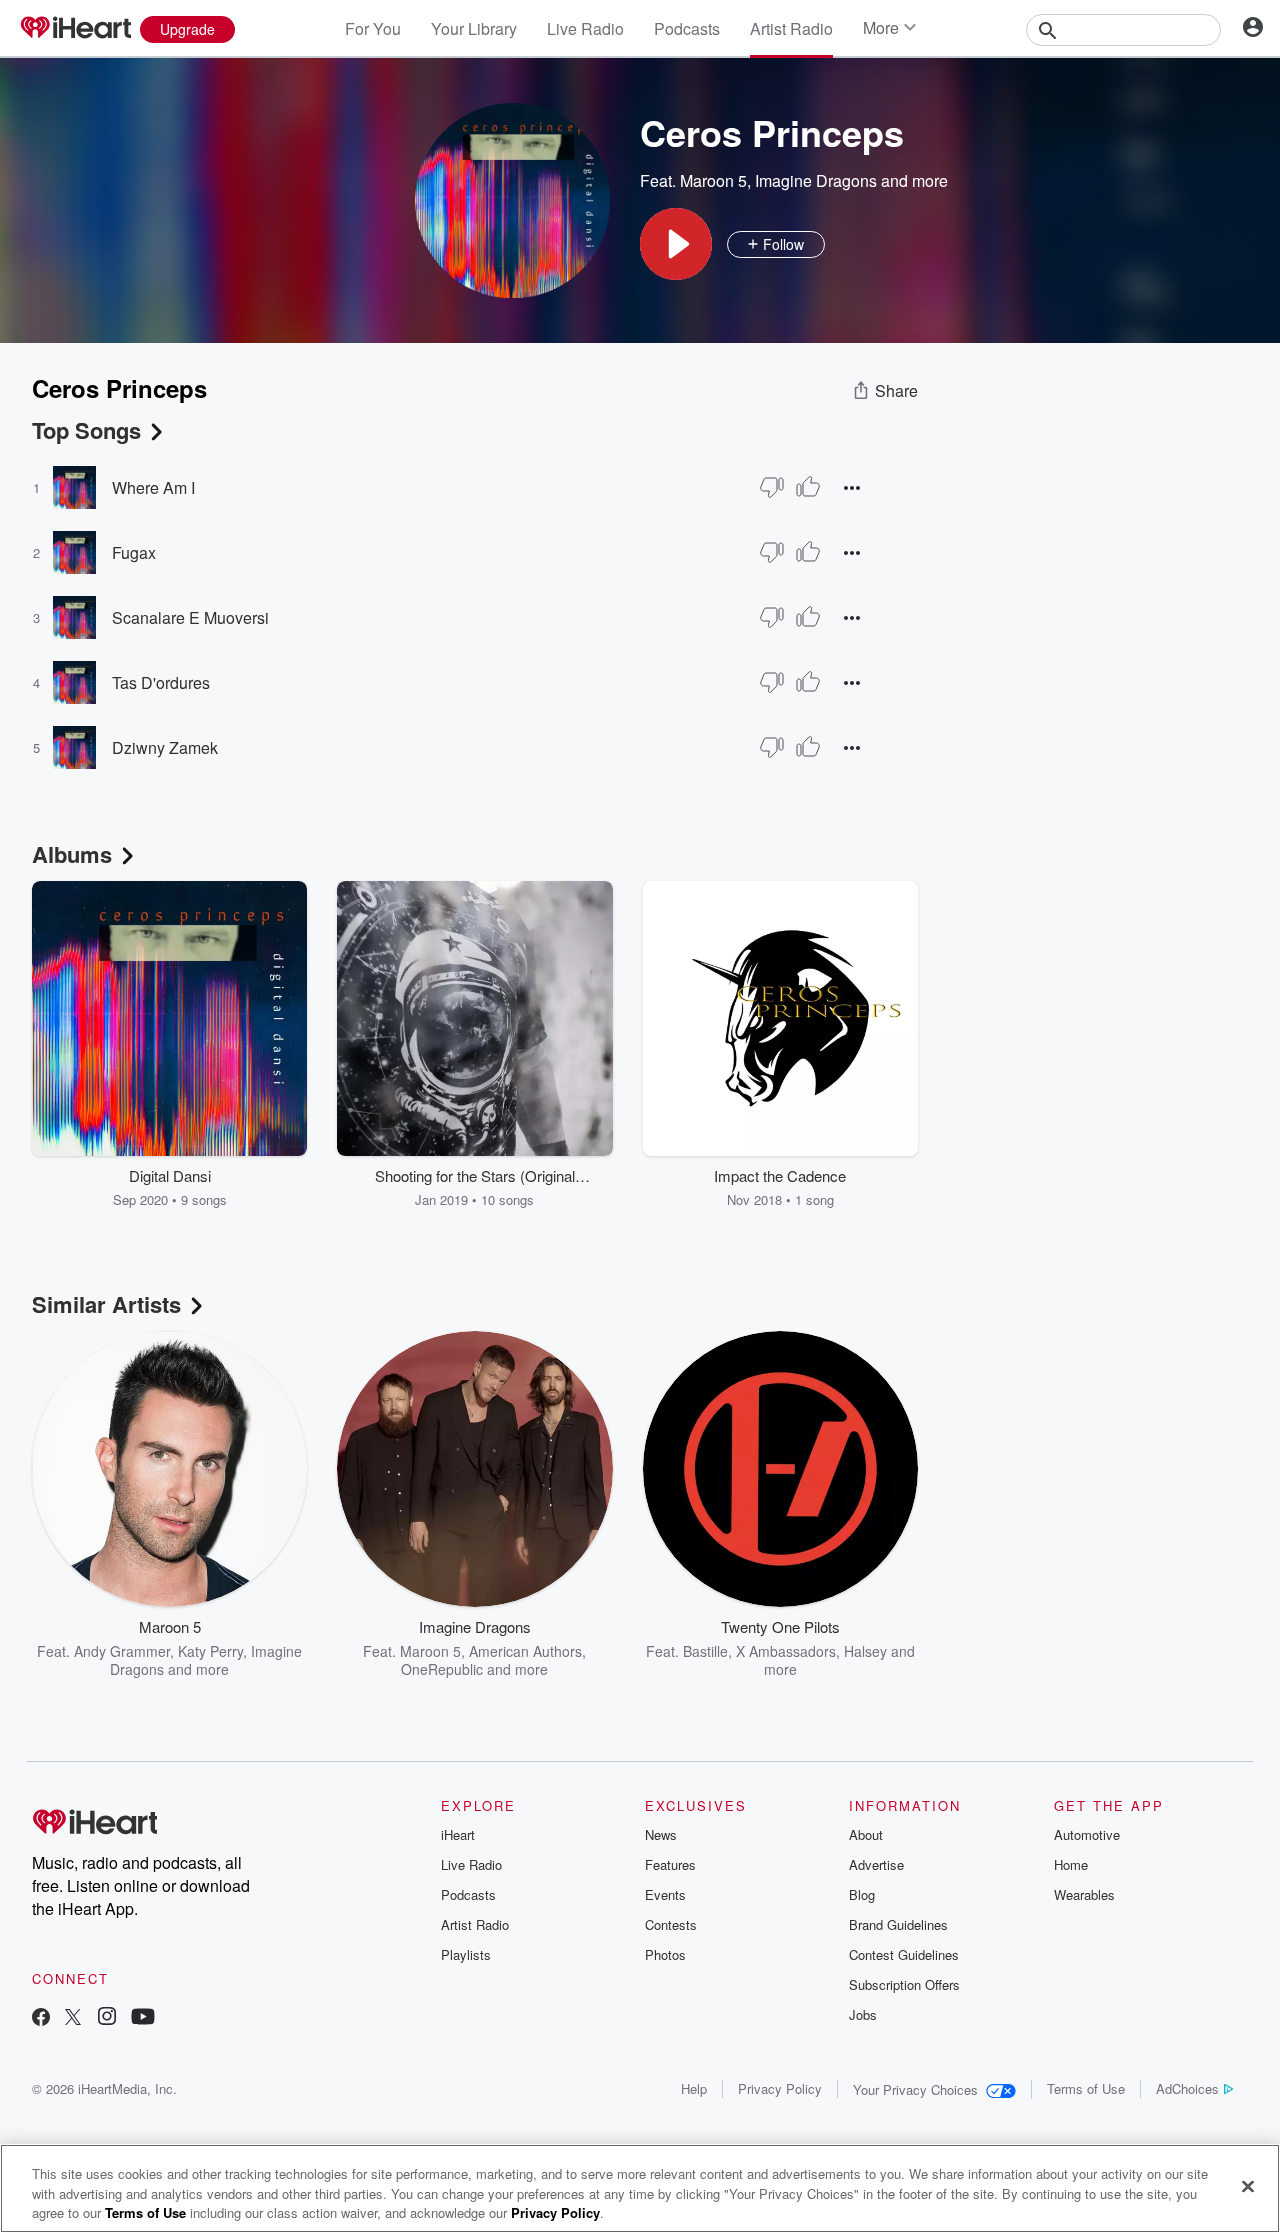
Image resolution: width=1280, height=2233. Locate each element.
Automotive (1087, 1834)
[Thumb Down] (772, 487)
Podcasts (687, 28)
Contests (671, 1924)
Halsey (865, 1651)
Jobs (863, 2014)
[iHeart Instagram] (107, 2018)
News (661, 1834)
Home (1071, 1864)
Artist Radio (791, 28)
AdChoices (1187, 2088)
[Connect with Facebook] (41, 2018)
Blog (862, 1894)
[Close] (1248, 2186)
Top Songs (86, 430)
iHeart (458, 1834)
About (866, 1834)
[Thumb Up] (808, 487)
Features (670, 1864)
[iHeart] (75, 29)
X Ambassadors (786, 1651)
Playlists (466, 1954)
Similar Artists (106, 1304)
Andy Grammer (122, 1651)
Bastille (705, 1651)
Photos (665, 1954)
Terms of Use (1086, 2088)
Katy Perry (210, 1651)
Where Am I (153, 487)
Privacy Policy (780, 2088)
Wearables (1084, 1894)
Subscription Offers (904, 1984)
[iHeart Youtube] (143, 2018)
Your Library (474, 28)
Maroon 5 (713, 180)
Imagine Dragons (816, 180)
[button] (676, 244)
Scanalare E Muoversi (190, 617)
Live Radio (585, 28)
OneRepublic (442, 1669)
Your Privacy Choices (915, 2089)
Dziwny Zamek (165, 747)
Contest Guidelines (904, 1954)
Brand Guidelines (898, 1924)
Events (665, 1894)
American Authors (525, 1651)
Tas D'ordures (161, 682)
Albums (72, 854)
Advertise (876, 1864)
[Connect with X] (73, 2018)
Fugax (134, 552)
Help (694, 2088)
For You (373, 28)
